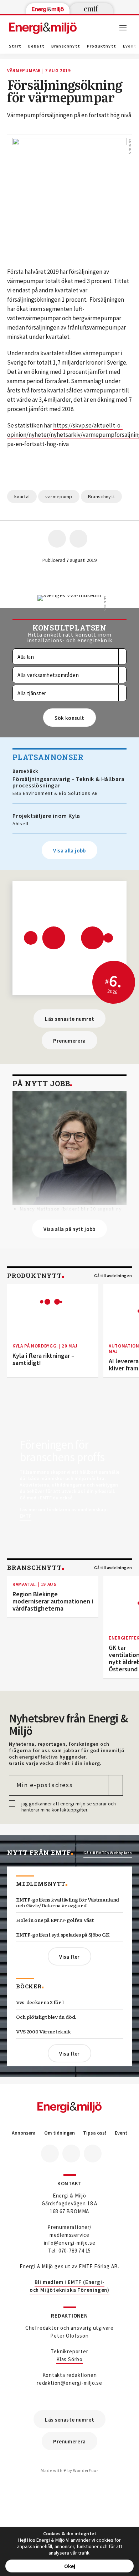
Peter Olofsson (69, 2336)
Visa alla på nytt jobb (69, 1229)
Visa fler (69, 1957)
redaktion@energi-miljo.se (69, 2383)
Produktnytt (102, 46)
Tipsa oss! (95, 2133)
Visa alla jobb (69, 851)
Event (121, 2133)
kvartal (22, 496)
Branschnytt (66, 46)
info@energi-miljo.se (70, 2243)
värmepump (59, 496)
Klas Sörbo (69, 2359)
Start (15, 46)
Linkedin (71, 2154)
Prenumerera (69, 1041)
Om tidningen (60, 2133)
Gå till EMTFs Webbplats (108, 1853)
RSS (93, 2154)
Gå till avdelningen (113, 1276)
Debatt (36, 46)
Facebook (50, 2154)
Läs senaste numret (69, 1019)
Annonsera (24, 2133)
